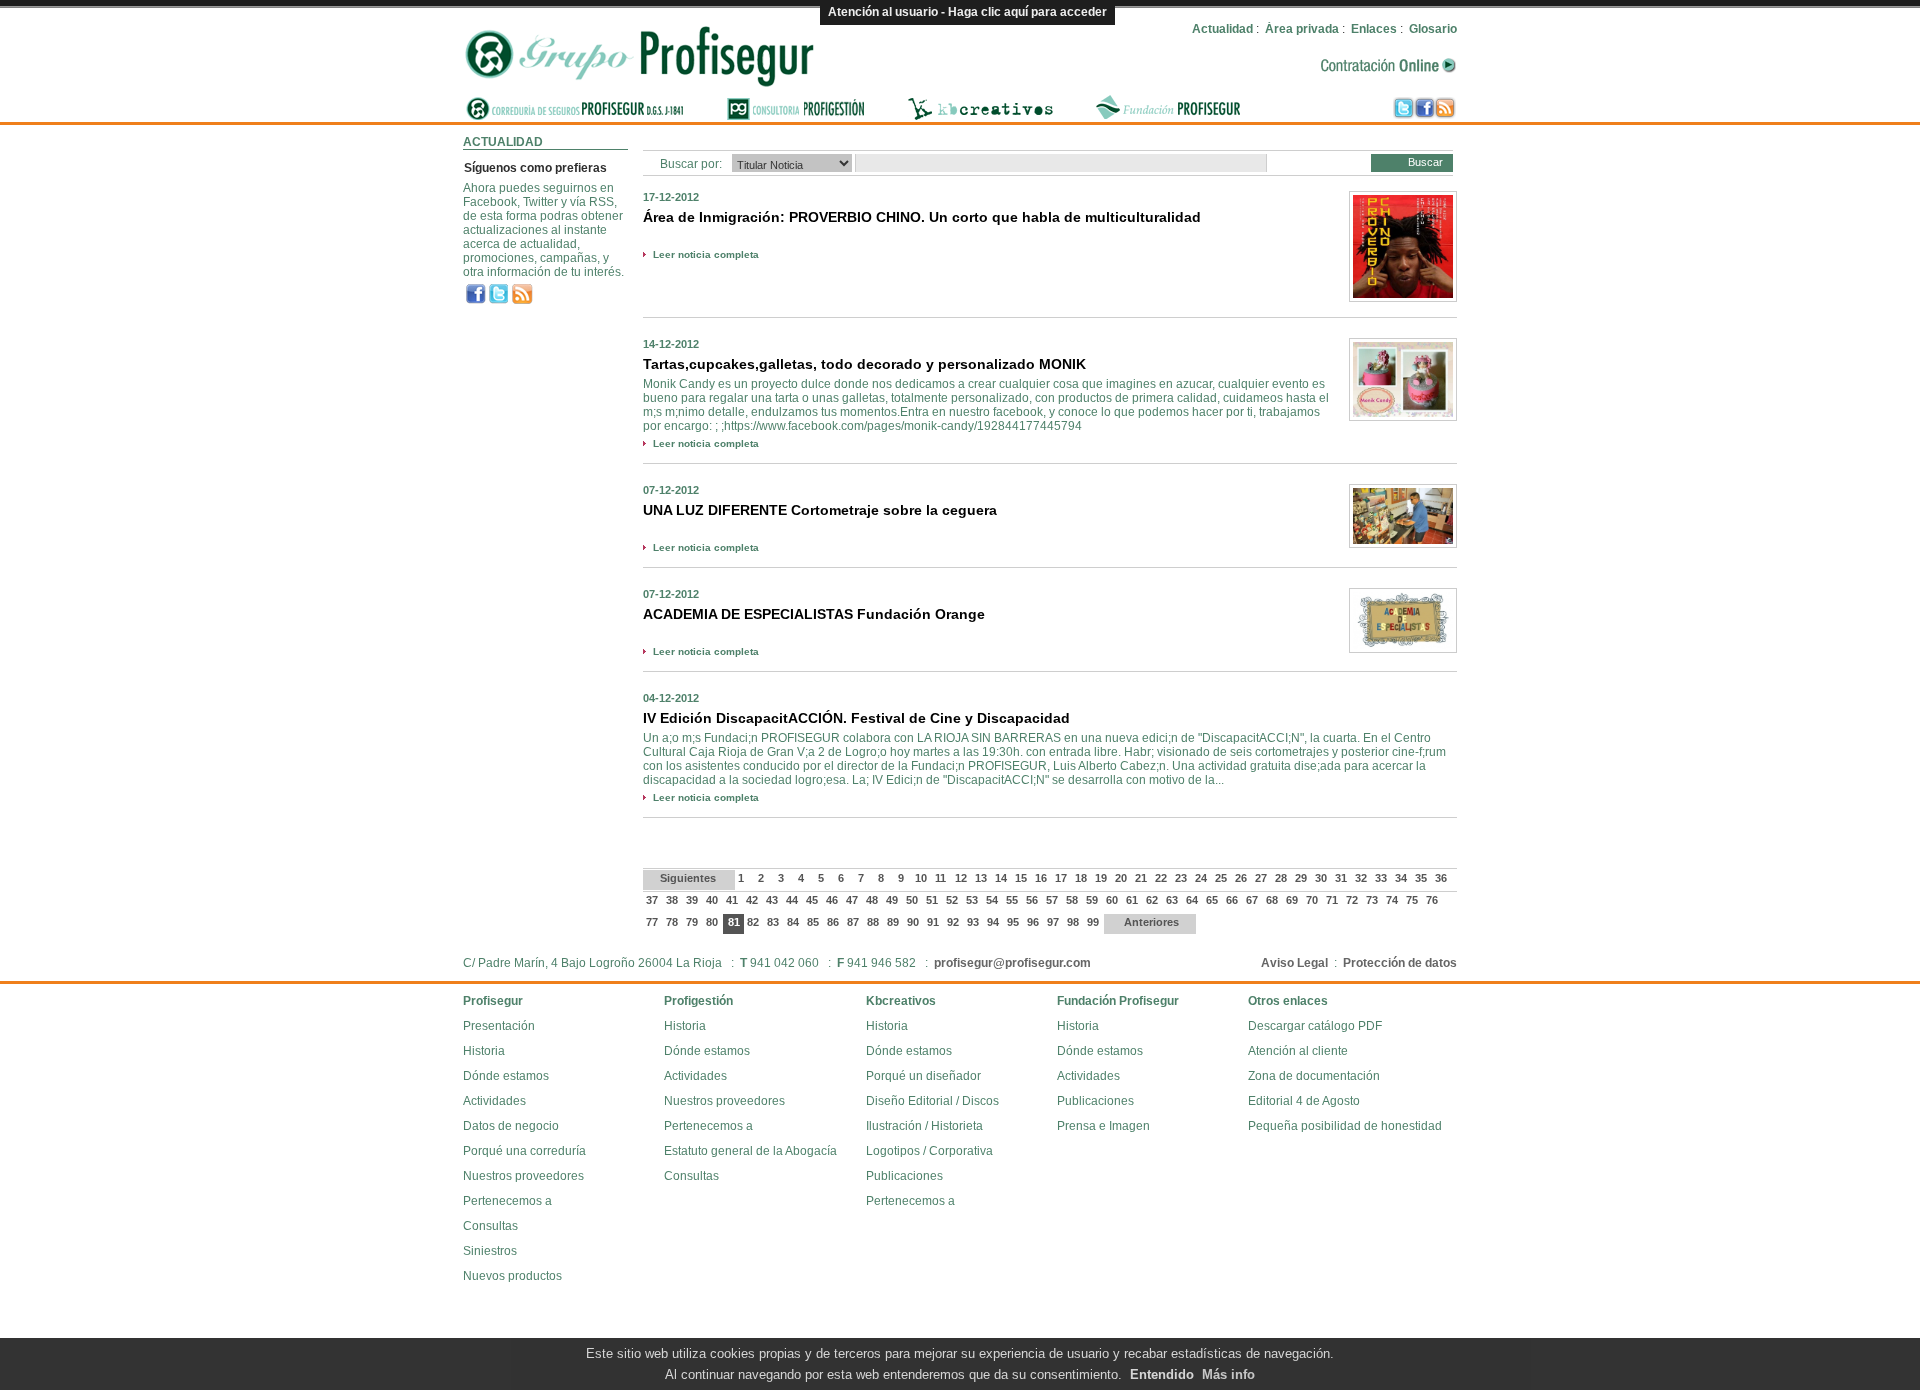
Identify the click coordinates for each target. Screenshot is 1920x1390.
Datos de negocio (511, 1126)
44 (793, 900)
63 (1173, 900)
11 (942, 878)
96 (1034, 922)
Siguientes (689, 878)
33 (1382, 878)
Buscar (1425, 162)
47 (853, 900)
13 (982, 878)
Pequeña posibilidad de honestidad (1345, 1126)
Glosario (1433, 29)
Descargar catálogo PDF (1315, 1026)
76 (1433, 900)
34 (1402, 878)
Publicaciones (904, 1176)
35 (1422, 878)
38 (673, 900)
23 (1182, 878)
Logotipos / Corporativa (929, 1151)
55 (1013, 900)
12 (962, 878)
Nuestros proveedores (523, 1176)
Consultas (490, 1226)
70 (1313, 900)
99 (1094, 922)
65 (1213, 900)
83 (774, 922)
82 (754, 922)
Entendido (1162, 1374)
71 (1333, 900)
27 (1262, 878)
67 (1253, 900)
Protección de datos (1400, 963)
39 (693, 900)
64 (1193, 900)
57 (1053, 900)
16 (1042, 878)
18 (1082, 878)
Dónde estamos (506, 1076)
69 (1293, 900)
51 (933, 900)
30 (1322, 878)
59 (1093, 900)
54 (993, 900)
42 (753, 900)
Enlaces (1374, 29)
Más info (1228, 1374)
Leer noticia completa (706, 254)
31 (1342, 878)
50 (913, 900)
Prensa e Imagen (1103, 1126)
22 (1162, 878)
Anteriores (1150, 922)
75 (1413, 900)
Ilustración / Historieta (924, 1126)
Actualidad (1222, 29)
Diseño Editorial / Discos (932, 1101)
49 (893, 900)
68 (1273, 900)
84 (794, 922)
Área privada (1302, 29)
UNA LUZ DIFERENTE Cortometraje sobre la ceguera (820, 510)
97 (1054, 922)
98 (1074, 922)
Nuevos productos (512, 1276)
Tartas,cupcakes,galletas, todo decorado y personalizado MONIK (864, 364)
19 (1102, 878)
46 (833, 900)
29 (1302, 878)
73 (1373, 900)
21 (1142, 878)
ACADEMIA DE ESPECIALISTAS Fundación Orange (814, 614)
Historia (484, 1051)
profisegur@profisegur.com (1012, 963)
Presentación (499, 1026)
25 (1222, 878)
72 (1353, 900)
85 (814, 922)
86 (834, 922)
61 (1133, 900)
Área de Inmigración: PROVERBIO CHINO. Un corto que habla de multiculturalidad (922, 217)
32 (1362, 878)
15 (1022, 878)
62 (1153, 900)
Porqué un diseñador (923, 1076)
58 (1073, 900)
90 (914, 922)
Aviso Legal (1294, 963)
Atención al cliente (1298, 1051)
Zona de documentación (1314, 1076)
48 (873, 900)
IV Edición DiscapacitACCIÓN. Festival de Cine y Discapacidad (856, 718)
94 (994, 922)
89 (894, 922)
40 (713, 900)
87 (854, 922)
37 (653, 900)
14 (1002, 878)
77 (653, 922)
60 (1113, 900)
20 (1122, 878)
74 (1393, 900)
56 (1033, 900)
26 (1242, 878)
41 (733, 900)
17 (1062, 878)
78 (673, 922)
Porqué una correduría (524, 1151)
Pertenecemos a (507, 1201)
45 (813, 900)
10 (922, 878)
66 (1233, 900)
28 (1282, 878)
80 (713, 922)
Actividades (494, 1101)
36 (1442, 878)
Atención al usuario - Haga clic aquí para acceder (967, 12)
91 (934, 922)
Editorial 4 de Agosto (1304, 1101)
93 (974, 922)
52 (953, 900)
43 (773, 900)
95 (1014, 922)
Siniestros (490, 1251)
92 (954, 922)
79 (693, 922)
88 (874, 922)
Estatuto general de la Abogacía (750, 1151)
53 (973, 900)
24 (1202, 878)
